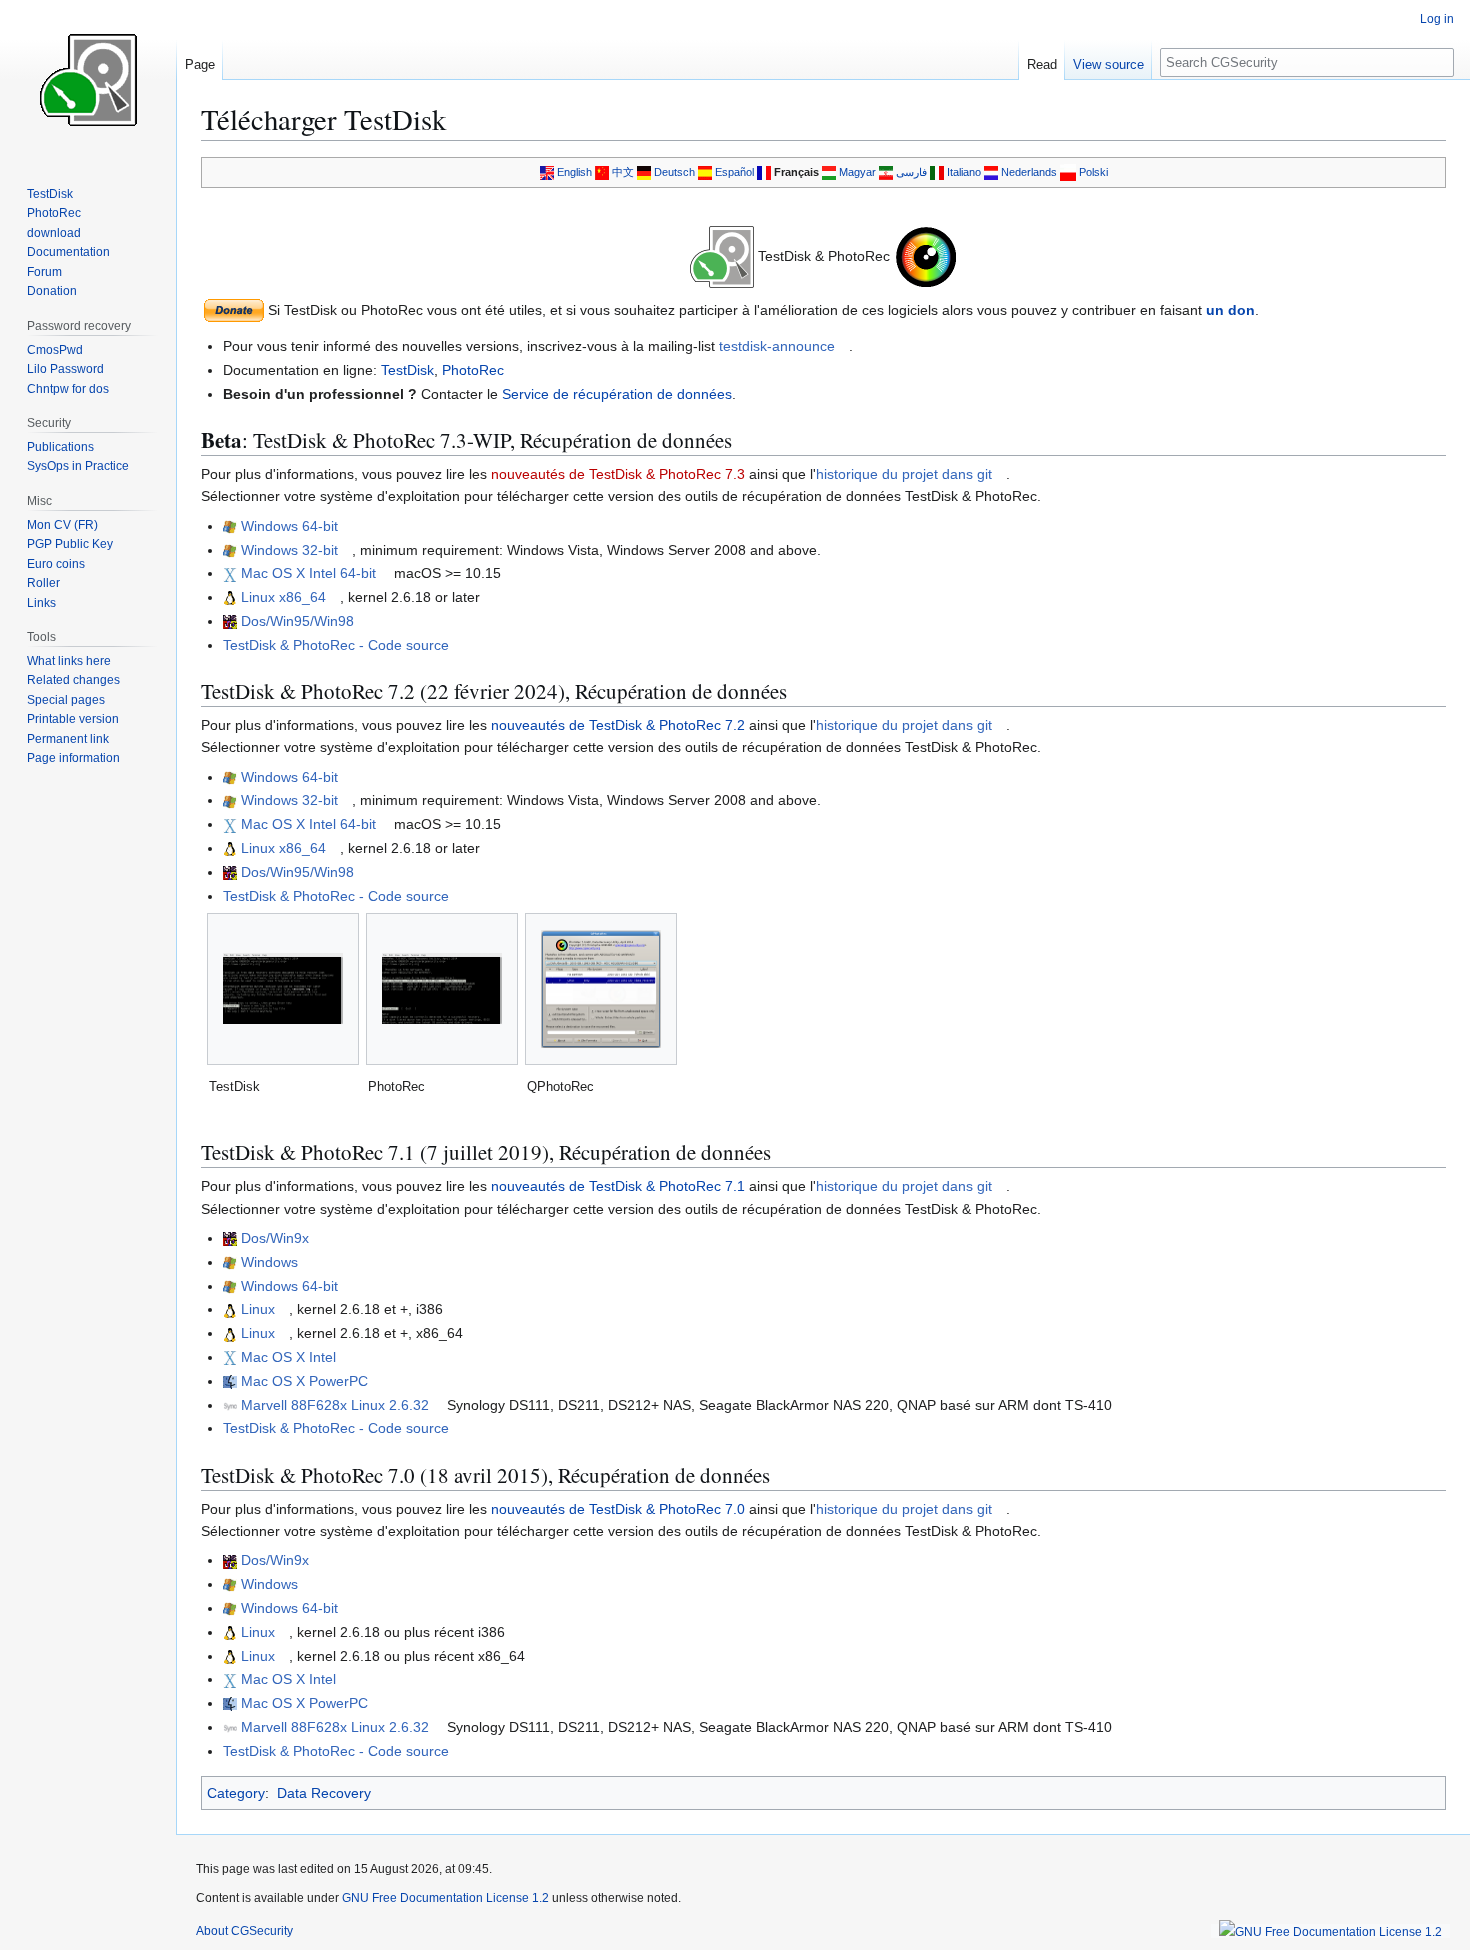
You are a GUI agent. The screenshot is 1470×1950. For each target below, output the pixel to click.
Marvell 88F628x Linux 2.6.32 (335, 1405)
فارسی (911, 172)
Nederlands (1029, 172)
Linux (258, 1309)
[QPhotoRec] (601, 989)
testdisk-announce (777, 346)
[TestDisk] (283, 988)
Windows (269, 1262)
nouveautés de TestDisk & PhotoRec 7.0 (618, 1509)
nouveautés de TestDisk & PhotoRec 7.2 (618, 725)
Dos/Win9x (275, 1238)
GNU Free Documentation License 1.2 (445, 1898)
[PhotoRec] (442, 988)
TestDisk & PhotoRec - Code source (336, 645)
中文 (623, 172)
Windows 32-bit (289, 550)
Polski (1093, 172)
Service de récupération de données (617, 394)
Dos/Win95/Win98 (297, 621)
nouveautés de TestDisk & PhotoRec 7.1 (618, 1186)
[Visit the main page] (88, 80)
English (574, 172)
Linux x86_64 (283, 597)
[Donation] (234, 309)
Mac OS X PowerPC (304, 1381)
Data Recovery (324, 1793)
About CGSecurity (244, 1931)
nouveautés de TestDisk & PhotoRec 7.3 (618, 474)
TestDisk (407, 370)
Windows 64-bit (289, 526)
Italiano (964, 172)
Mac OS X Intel (288, 1357)
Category (236, 1793)
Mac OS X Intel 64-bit (308, 573)
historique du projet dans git (904, 474)
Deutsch (674, 172)
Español (734, 172)
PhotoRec (473, 370)
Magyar (857, 172)
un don (1230, 310)
